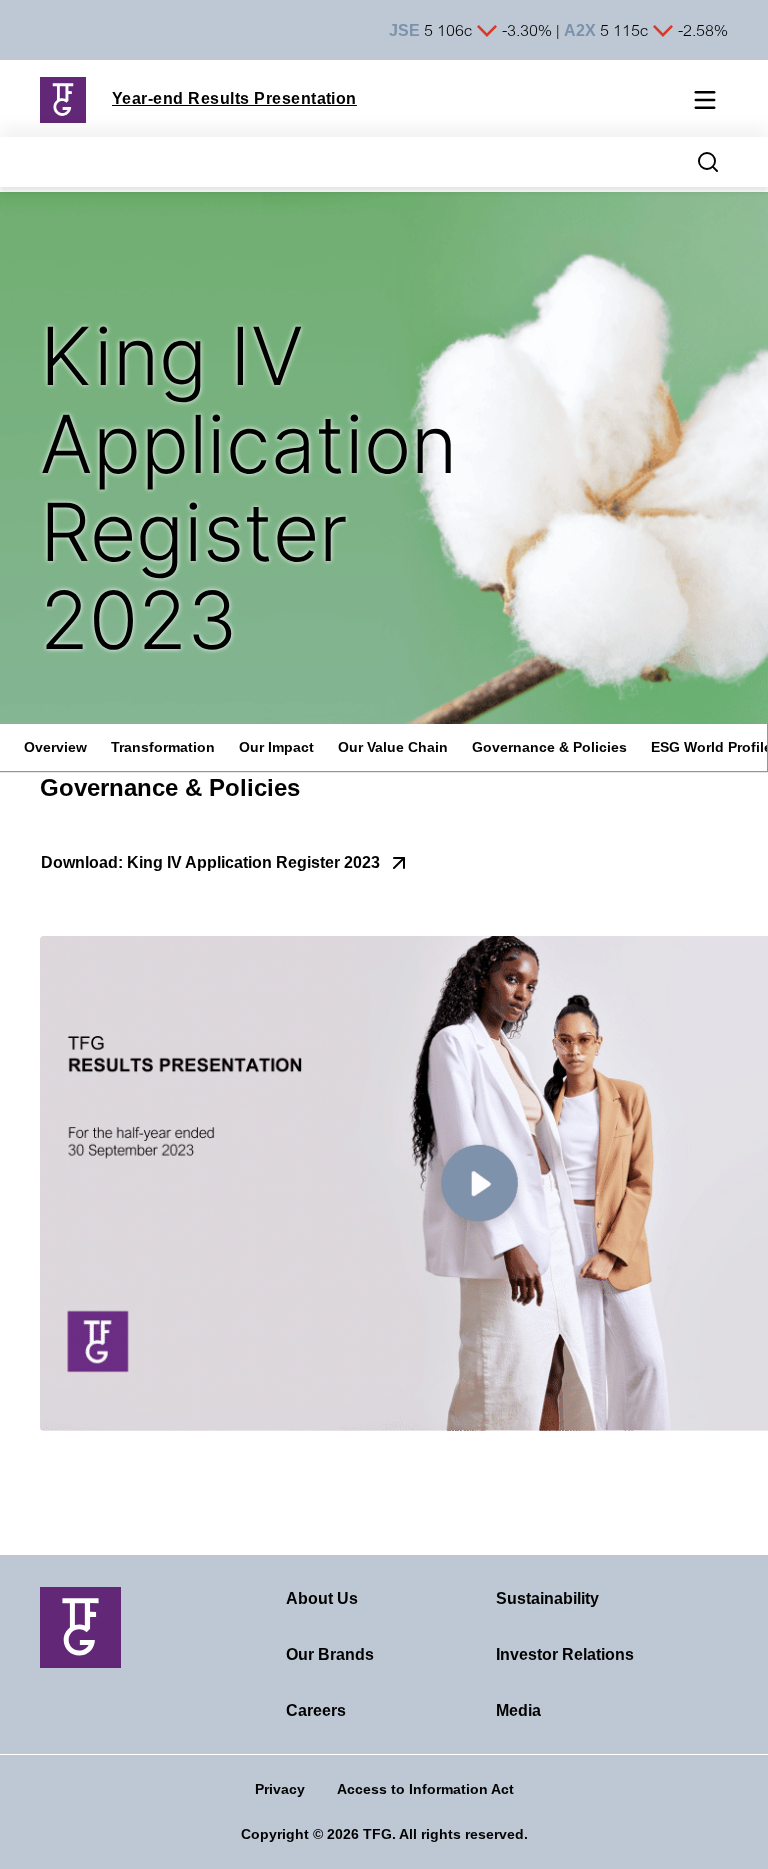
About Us (322, 1598)
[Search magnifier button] (708, 162)
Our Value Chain (393, 747)
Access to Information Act (425, 1789)
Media (518, 1710)
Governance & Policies (549, 747)
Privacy (280, 1789)
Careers (316, 1710)
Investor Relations (565, 1654)
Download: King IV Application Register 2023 (210, 862)
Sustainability (547, 1598)
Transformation (163, 747)
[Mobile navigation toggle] (705, 103)
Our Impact (276, 747)
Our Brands (330, 1654)
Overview (55, 747)
